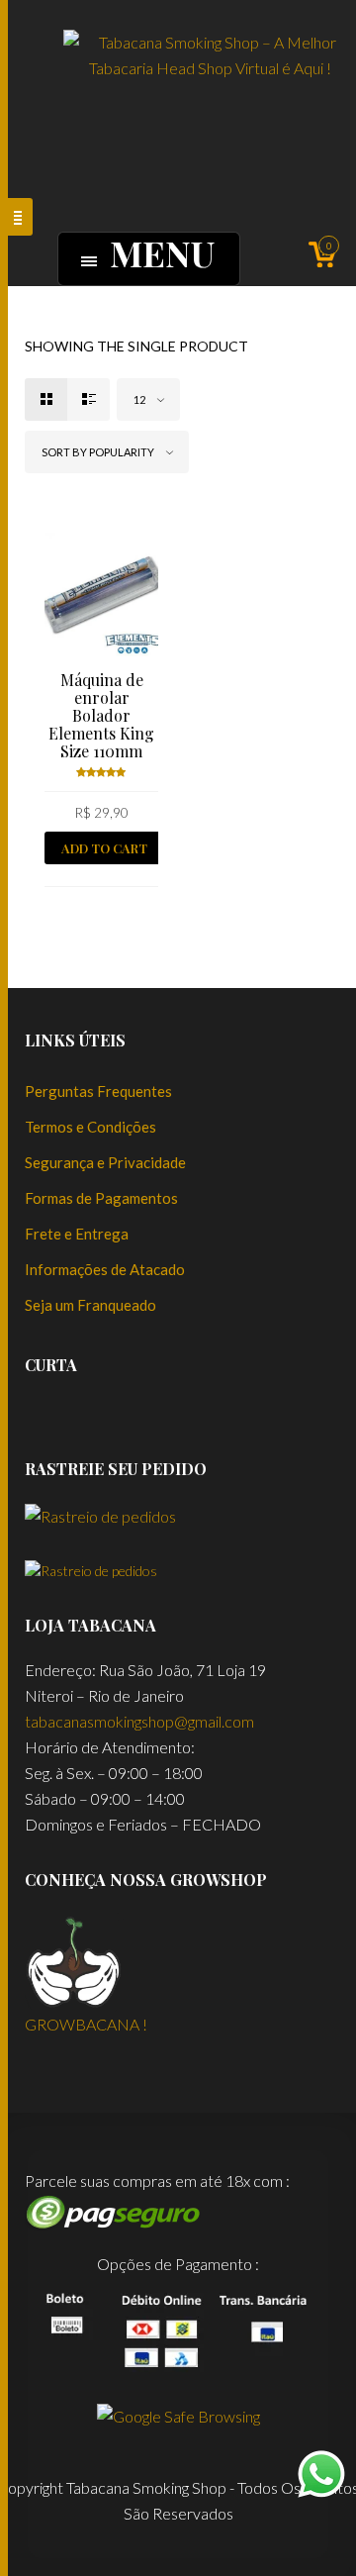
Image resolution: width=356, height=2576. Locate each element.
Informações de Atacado (105, 1269)
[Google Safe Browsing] (178, 2414)
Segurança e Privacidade (105, 1162)
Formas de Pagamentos (101, 1198)
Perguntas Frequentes (98, 1091)
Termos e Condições (90, 1127)
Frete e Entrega (77, 1234)
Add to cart (104, 848)
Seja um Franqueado (90, 1305)
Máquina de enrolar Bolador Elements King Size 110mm (101, 715)
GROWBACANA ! (86, 2024)
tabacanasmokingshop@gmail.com (139, 1721)
